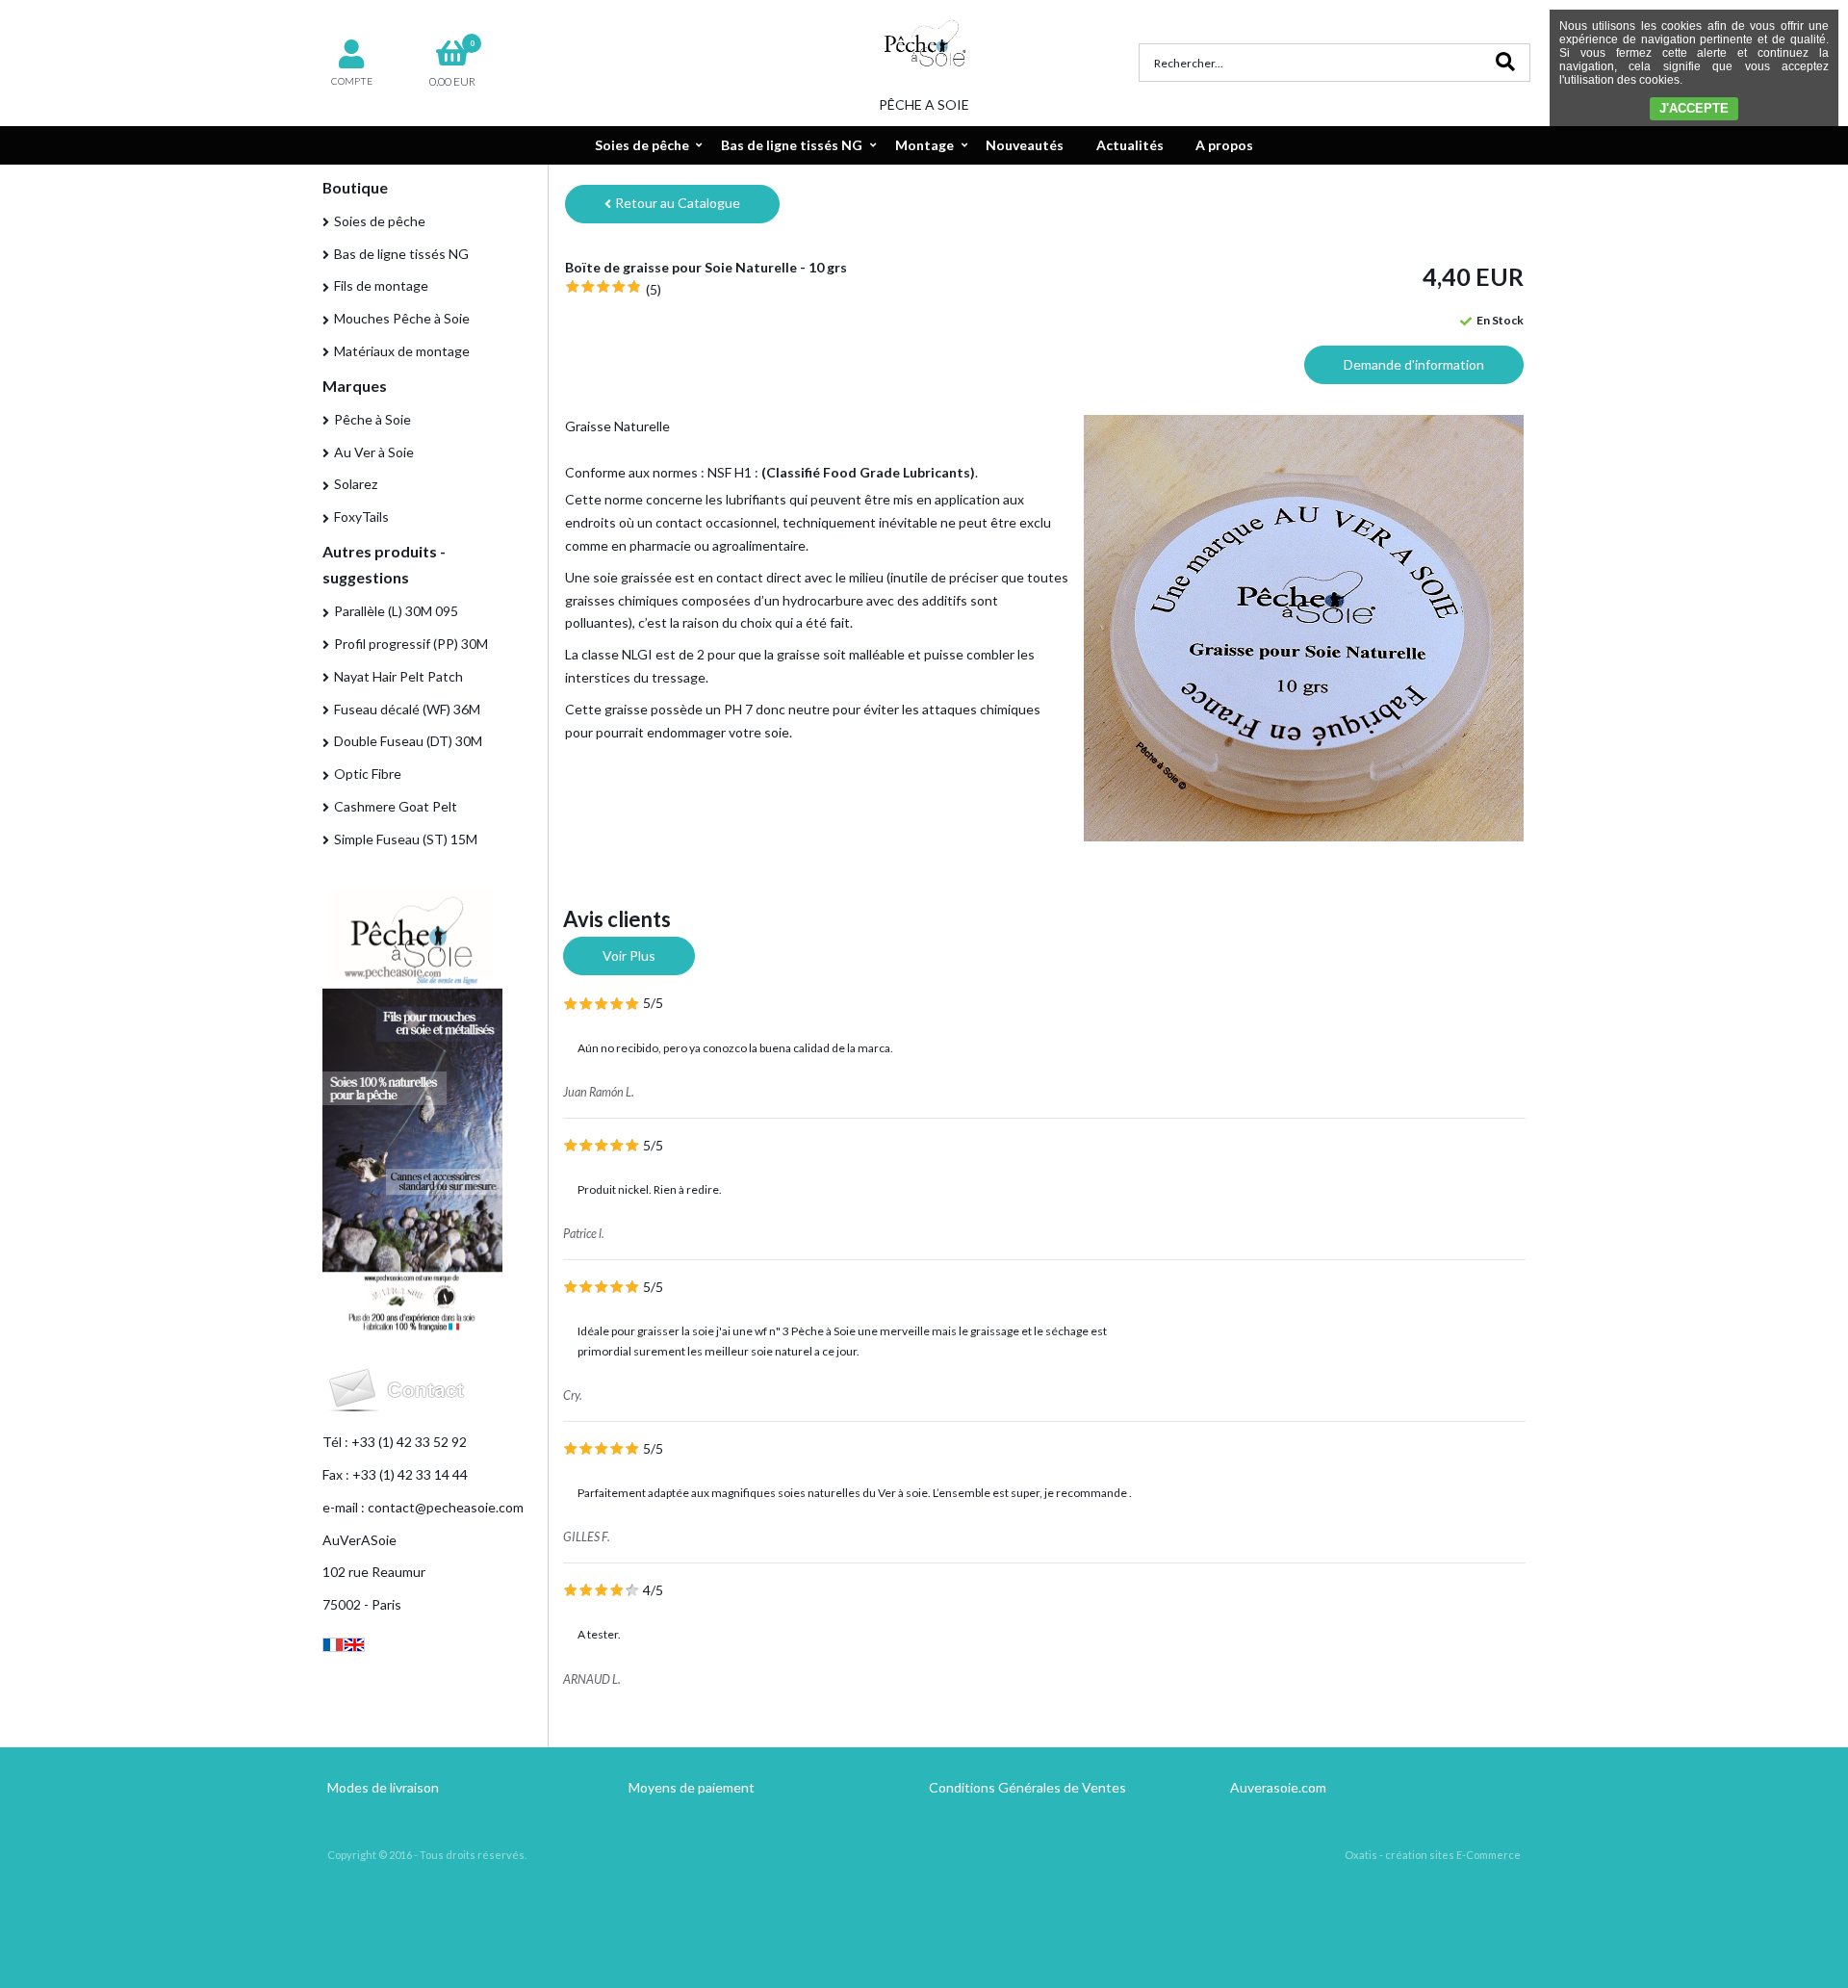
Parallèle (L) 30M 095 (396, 611)
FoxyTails (361, 516)
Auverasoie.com (1278, 1787)
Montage (924, 145)
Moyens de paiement (692, 1787)
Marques (355, 386)
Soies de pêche (642, 145)
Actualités (1130, 145)
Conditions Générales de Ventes (1027, 1787)
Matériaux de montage (402, 351)
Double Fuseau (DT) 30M (408, 741)
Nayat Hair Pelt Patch (398, 676)
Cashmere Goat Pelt (396, 806)
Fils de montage (381, 285)
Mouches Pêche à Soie (402, 318)
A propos (1224, 145)
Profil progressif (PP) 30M (411, 644)
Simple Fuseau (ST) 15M (406, 839)
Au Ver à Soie (374, 452)
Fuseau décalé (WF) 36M (407, 709)
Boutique (355, 187)
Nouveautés (1025, 145)
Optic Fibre (368, 774)
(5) (654, 289)
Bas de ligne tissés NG (792, 145)
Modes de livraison (383, 1787)
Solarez (356, 484)
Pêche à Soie (372, 419)
